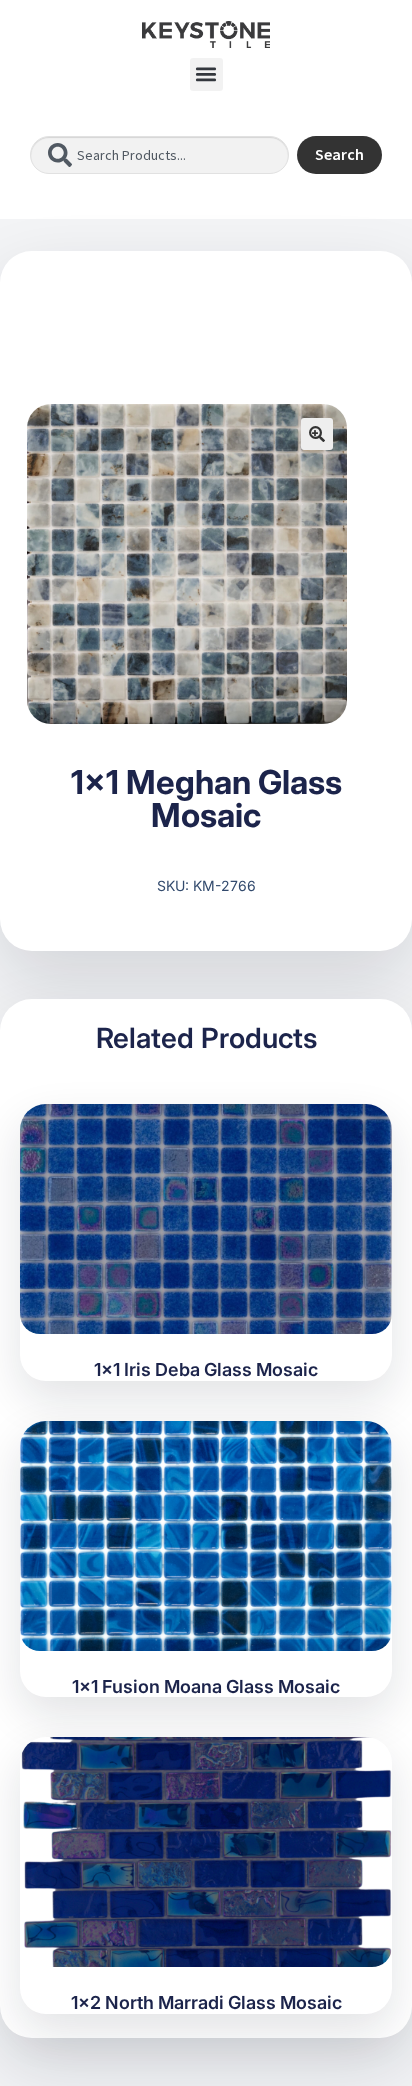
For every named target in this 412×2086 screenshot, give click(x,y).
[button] (206, 74)
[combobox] (159, 155)
